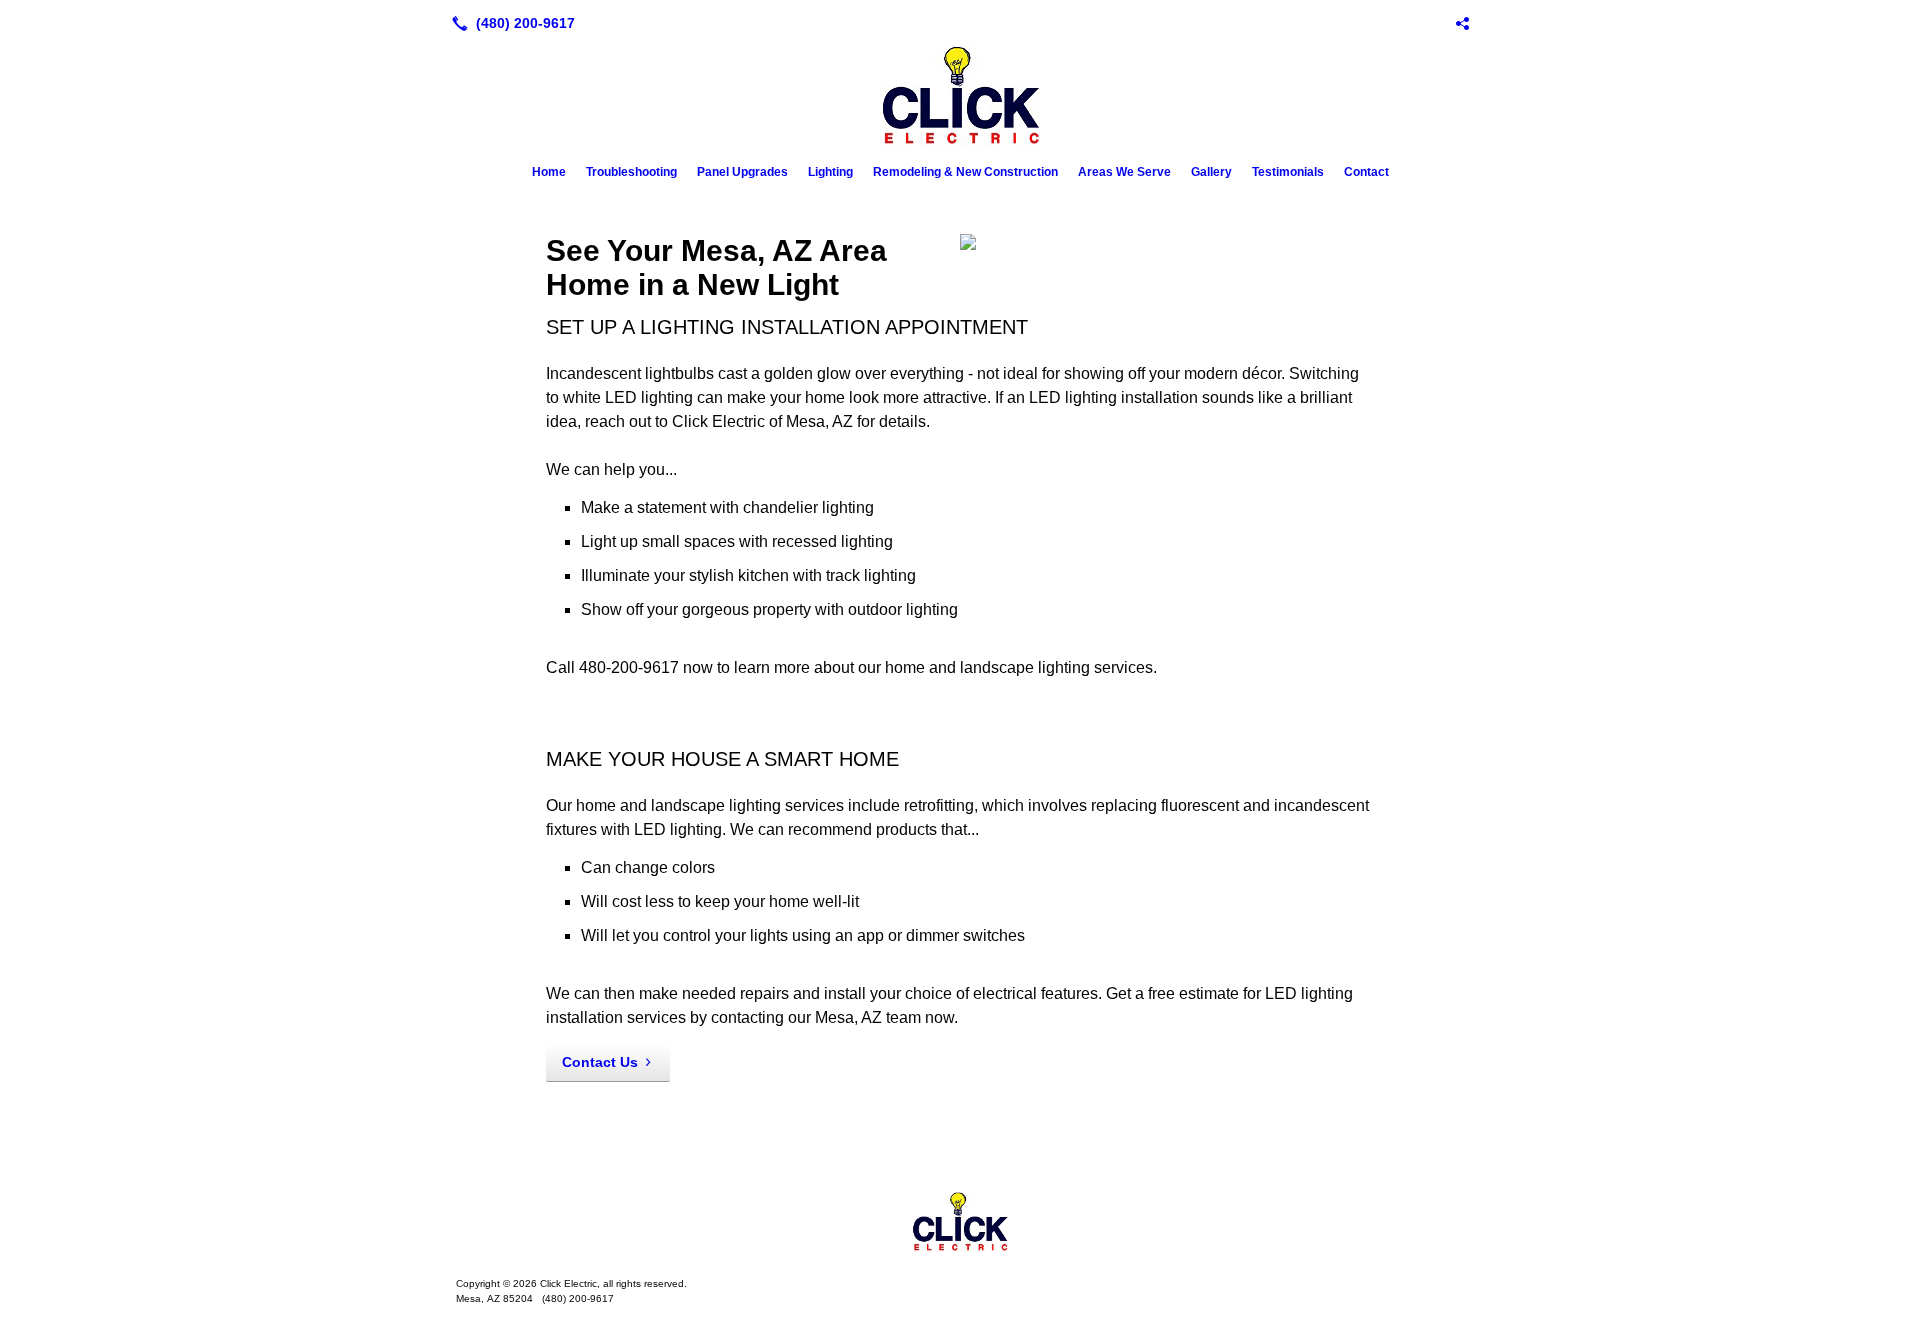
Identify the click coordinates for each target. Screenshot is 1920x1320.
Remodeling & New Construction (965, 172)
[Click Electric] (960, 1222)
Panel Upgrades (742, 172)
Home (549, 172)
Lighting (830, 172)
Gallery (1211, 172)
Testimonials (1288, 172)
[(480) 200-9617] (509, 23)
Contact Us (600, 1062)
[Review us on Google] (1462, 23)
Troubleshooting (631, 172)
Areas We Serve (1124, 172)
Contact (1366, 172)
